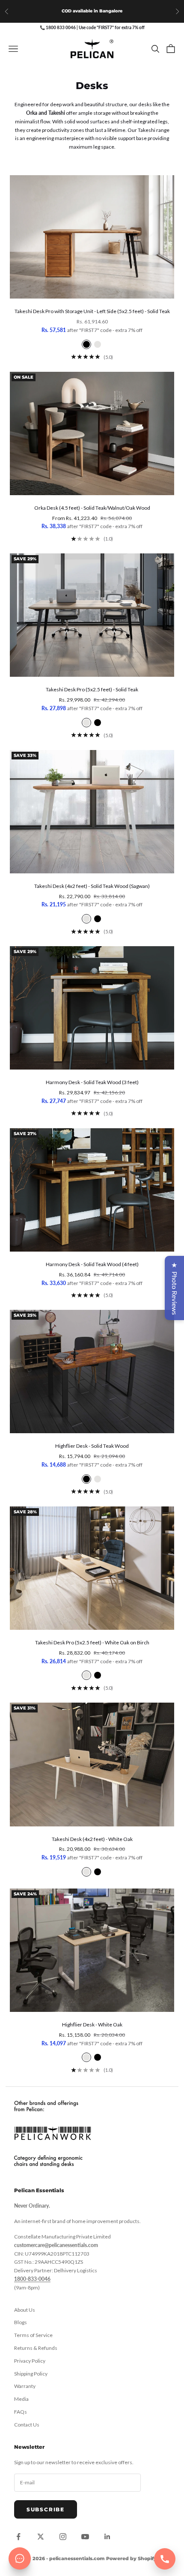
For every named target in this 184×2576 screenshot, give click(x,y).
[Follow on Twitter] (41, 2537)
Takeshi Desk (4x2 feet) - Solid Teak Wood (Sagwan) (92, 886)
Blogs (21, 2322)
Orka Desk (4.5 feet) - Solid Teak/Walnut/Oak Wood (92, 508)
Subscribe (46, 2509)
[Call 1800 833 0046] (165, 2559)
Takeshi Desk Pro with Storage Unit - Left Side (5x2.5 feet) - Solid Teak (92, 311)
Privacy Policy (30, 2361)
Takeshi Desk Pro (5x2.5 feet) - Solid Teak (92, 689)
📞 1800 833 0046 (58, 27)
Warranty (25, 2386)
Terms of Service (33, 2335)
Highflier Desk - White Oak (92, 2025)
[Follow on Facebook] (18, 2537)
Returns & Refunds (36, 2348)
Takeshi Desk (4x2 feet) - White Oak (92, 1839)
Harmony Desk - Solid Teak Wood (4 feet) (92, 1264)
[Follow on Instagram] (63, 2537)
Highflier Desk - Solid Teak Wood (92, 1446)
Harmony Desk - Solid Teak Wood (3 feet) (92, 1082)
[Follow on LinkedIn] (107, 2537)
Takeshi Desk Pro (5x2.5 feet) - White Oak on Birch (92, 1642)
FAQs (21, 2412)
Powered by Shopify (131, 2558)
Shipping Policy (31, 2374)
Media (21, 2399)
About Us (25, 2310)
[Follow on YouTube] (85, 2537)
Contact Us (27, 2425)
